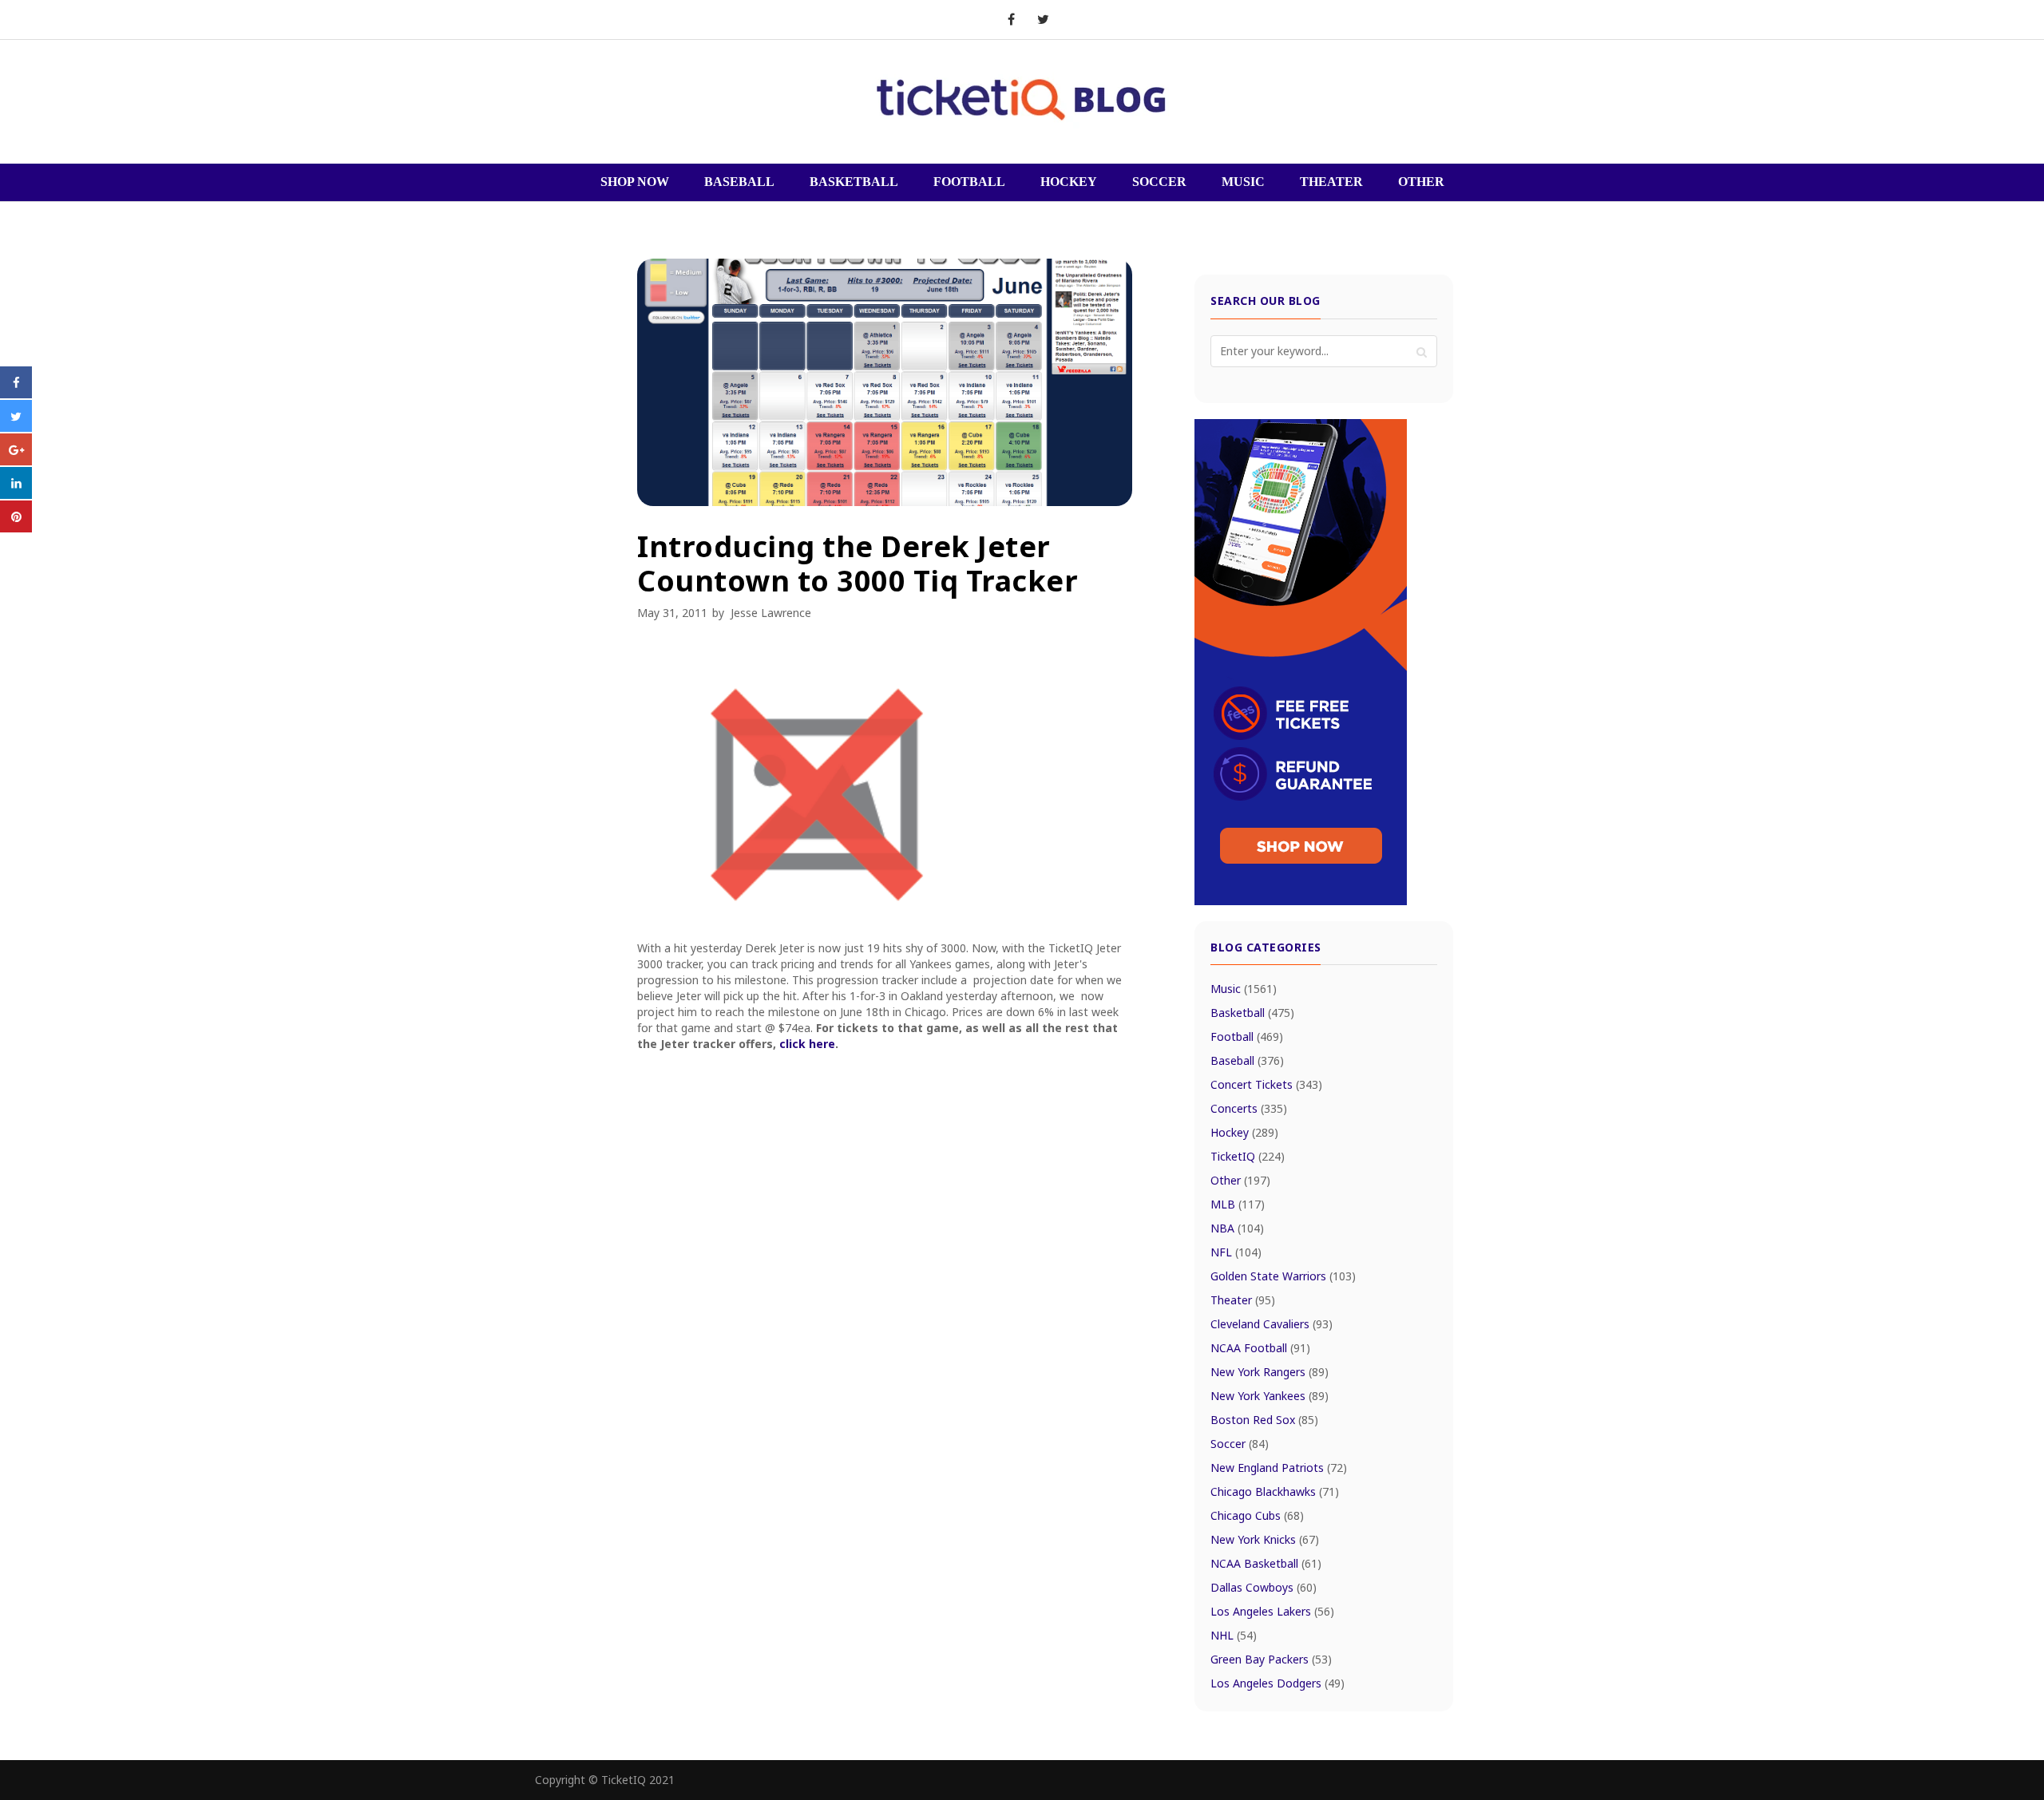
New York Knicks (1265, 1539)
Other (1240, 1180)
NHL (1234, 1635)
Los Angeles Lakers (1272, 1611)
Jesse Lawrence (771, 613)
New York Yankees (1270, 1396)
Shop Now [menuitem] (635, 182)
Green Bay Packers (1271, 1659)
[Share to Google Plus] (16, 461)
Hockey (1244, 1132)
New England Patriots (1279, 1468)
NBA (1237, 1228)
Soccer (1240, 1444)
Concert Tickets (1266, 1084)
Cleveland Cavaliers (1272, 1324)
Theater (1243, 1300)
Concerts (1249, 1108)
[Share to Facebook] (16, 394)
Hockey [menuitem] (1069, 182)
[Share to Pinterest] (16, 528)
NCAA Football (1260, 1348)
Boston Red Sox (1264, 1420)
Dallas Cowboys (1264, 1587)
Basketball (1252, 1013)
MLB (1238, 1204)
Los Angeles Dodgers (1277, 1683)
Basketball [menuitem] (854, 182)
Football (1247, 1036)
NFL (1236, 1252)
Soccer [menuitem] (1159, 182)
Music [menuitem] (1243, 182)
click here (807, 1044)
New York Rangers (1270, 1372)
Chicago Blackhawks (1275, 1491)
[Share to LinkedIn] (16, 494)
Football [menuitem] (969, 182)
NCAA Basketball (1266, 1563)
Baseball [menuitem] (739, 182)
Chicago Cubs (1257, 1515)
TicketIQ (1248, 1156)
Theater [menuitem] (1331, 182)
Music (1244, 989)
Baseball (1247, 1060)
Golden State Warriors (1283, 1276)
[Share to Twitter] (16, 427)
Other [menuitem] (1421, 182)
